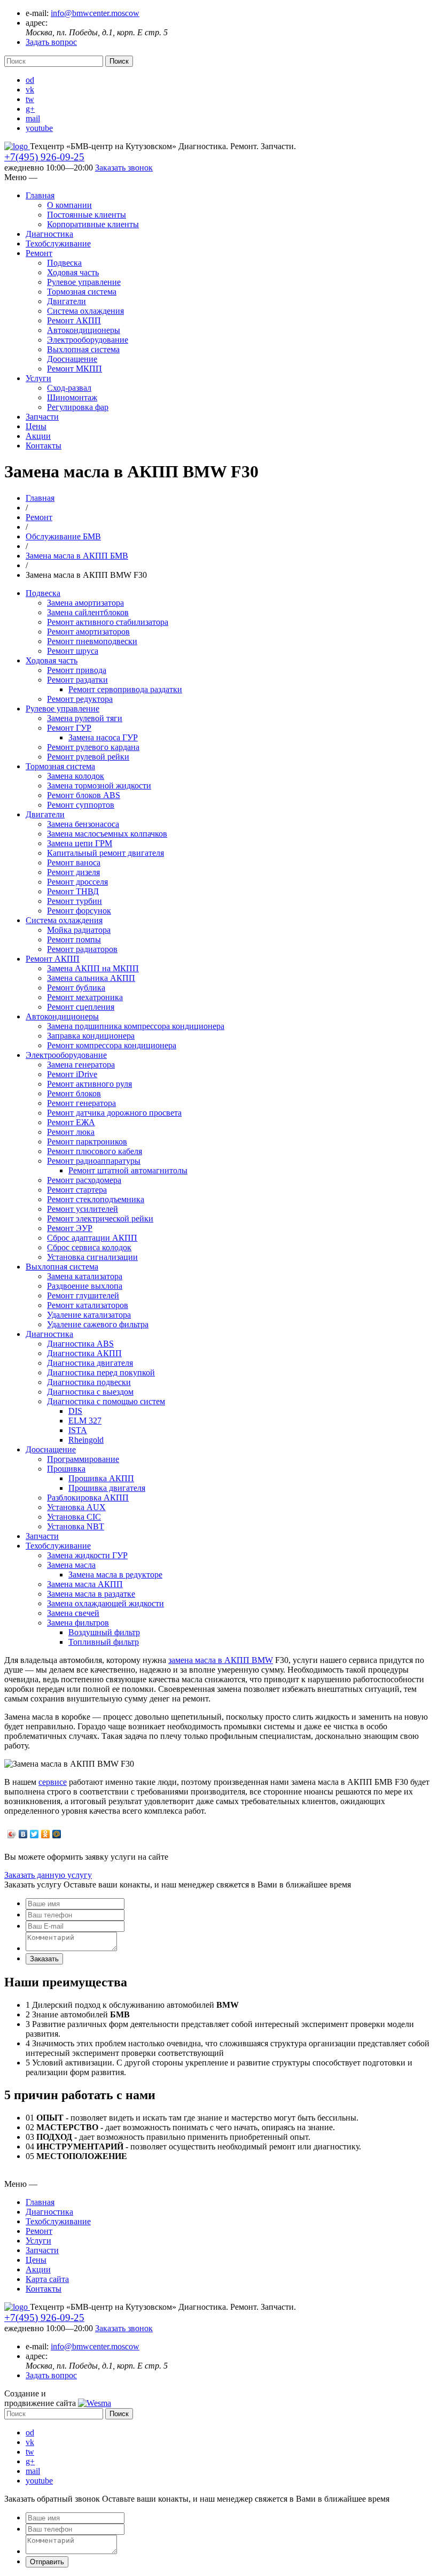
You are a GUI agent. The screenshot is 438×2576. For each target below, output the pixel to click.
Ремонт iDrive (72, 1074)
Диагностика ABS (80, 1344)
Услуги (38, 378)
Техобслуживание (58, 243)
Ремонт (39, 253)
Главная (40, 195)
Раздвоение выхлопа (85, 1286)
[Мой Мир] (57, 1834)
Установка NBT (76, 1526)
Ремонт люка (71, 1132)
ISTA (78, 1430)
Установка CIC (74, 1517)
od (30, 80)
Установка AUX (76, 1507)
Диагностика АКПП (84, 1353)
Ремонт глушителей (83, 1295)
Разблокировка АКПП (88, 1498)
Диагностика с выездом (90, 1392)
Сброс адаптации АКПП (92, 1238)
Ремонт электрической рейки (100, 1219)
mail (33, 118)
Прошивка (66, 1469)
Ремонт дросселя (77, 882)
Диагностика (49, 234)
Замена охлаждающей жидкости (105, 1603)
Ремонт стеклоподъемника (96, 1199)
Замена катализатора (85, 1276)
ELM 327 (85, 1421)
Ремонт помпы (74, 939)
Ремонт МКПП (75, 369)
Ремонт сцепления (81, 1007)
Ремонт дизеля (73, 872)
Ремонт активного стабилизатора (108, 622)
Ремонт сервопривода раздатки (125, 689)
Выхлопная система (83, 349)
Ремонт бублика (76, 988)
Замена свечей (73, 1613)
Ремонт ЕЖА (71, 1122)
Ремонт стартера (77, 1190)
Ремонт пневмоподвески (92, 641)
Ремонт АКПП (74, 320)
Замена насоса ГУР (103, 737)
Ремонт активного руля (89, 1084)
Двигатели (67, 301)
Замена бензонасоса (83, 824)
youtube (39, 128)
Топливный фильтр (104, 1642)
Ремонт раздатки (77, 680)
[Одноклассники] (46, 1834)
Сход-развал (69, 388)
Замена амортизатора (85, 603)
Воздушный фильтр (104, 1632)
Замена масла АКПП (85, 1584)
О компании (69, 205)
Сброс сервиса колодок (89, 1247)
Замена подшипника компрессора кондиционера (136, 1026)
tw (30, 99)
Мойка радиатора (79, 930)
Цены (36, 426)
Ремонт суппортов (81, 805)
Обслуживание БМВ (63, 536)
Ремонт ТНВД (73, 891)
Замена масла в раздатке (91, 1594)
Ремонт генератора (81, 1103)
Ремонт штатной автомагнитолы (128, 1170)
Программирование (83, 1459)
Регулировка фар (78, 407)
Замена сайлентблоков (88, 612)
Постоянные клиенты (87, 215)
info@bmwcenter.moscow (95, 13)
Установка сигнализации (92, 1257)
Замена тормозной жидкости (99, 786)
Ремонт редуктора (80, 699)
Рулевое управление (84, 282)
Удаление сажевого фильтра (98, 1324)
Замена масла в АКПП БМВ (77, 556)
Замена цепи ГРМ (80, 843)
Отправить (47, 2562)
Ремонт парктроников (87, 1142)
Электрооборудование (88, 340)
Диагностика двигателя (90, 1363)
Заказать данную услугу (48, 1875)
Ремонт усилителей (83, 1209)
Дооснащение (72, 359)
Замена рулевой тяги (85, 718)
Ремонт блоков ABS (84, 795)
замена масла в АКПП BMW (221, 1660)
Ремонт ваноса (74, 862)
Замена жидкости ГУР (87, 1555)
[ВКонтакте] (23, 1834)
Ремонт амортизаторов (88, 632)
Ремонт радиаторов (82, 949)
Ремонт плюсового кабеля (95, 1151)
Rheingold (86, 1440)
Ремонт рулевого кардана (93, 747)
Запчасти (42, 417)
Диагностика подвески (89, 1382)
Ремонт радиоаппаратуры (94, 1161)
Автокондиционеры (84, 330)
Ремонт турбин (75, 901)
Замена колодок (76, 776)
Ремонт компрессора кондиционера (112, 1045)
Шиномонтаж (72, 397)
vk (30, 90)
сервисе (53, 1782)
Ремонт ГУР (69, 728)
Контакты (44, 446)
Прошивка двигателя (107, 1488)
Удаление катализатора (89, 1315)
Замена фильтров (78, 1623)
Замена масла (71, 1565)
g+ (30, 109)
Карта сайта (47, 2279)
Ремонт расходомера (84, 1180)
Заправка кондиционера (91, 1036)
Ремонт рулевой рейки (88, 757)
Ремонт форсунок (79, 911)
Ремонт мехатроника (85, 997)
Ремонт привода (77, 670)
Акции (38, 436)
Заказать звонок (124, 168)
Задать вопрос (51, 42)
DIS (75, 1411)
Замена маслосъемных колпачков (107, 834)
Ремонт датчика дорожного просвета (114, 1113)
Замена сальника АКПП (91, 978)
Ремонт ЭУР (70, 1228)
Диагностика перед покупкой (101, 1372)
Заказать (44, 1959)
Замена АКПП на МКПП (93, 968)
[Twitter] (34, 1834)
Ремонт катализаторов (88, 1305)
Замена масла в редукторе (115, 1575)
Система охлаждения (85, 311)
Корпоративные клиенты (93, 224)
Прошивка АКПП (101, 1478)
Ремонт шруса (73, 651)
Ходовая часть (73, 272)
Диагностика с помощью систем (106, 1401)
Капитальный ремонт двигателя (105, 853)
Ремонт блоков (74, 1093)
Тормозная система (82, 292)
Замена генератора (81, 1065)
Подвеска (64, 263)
